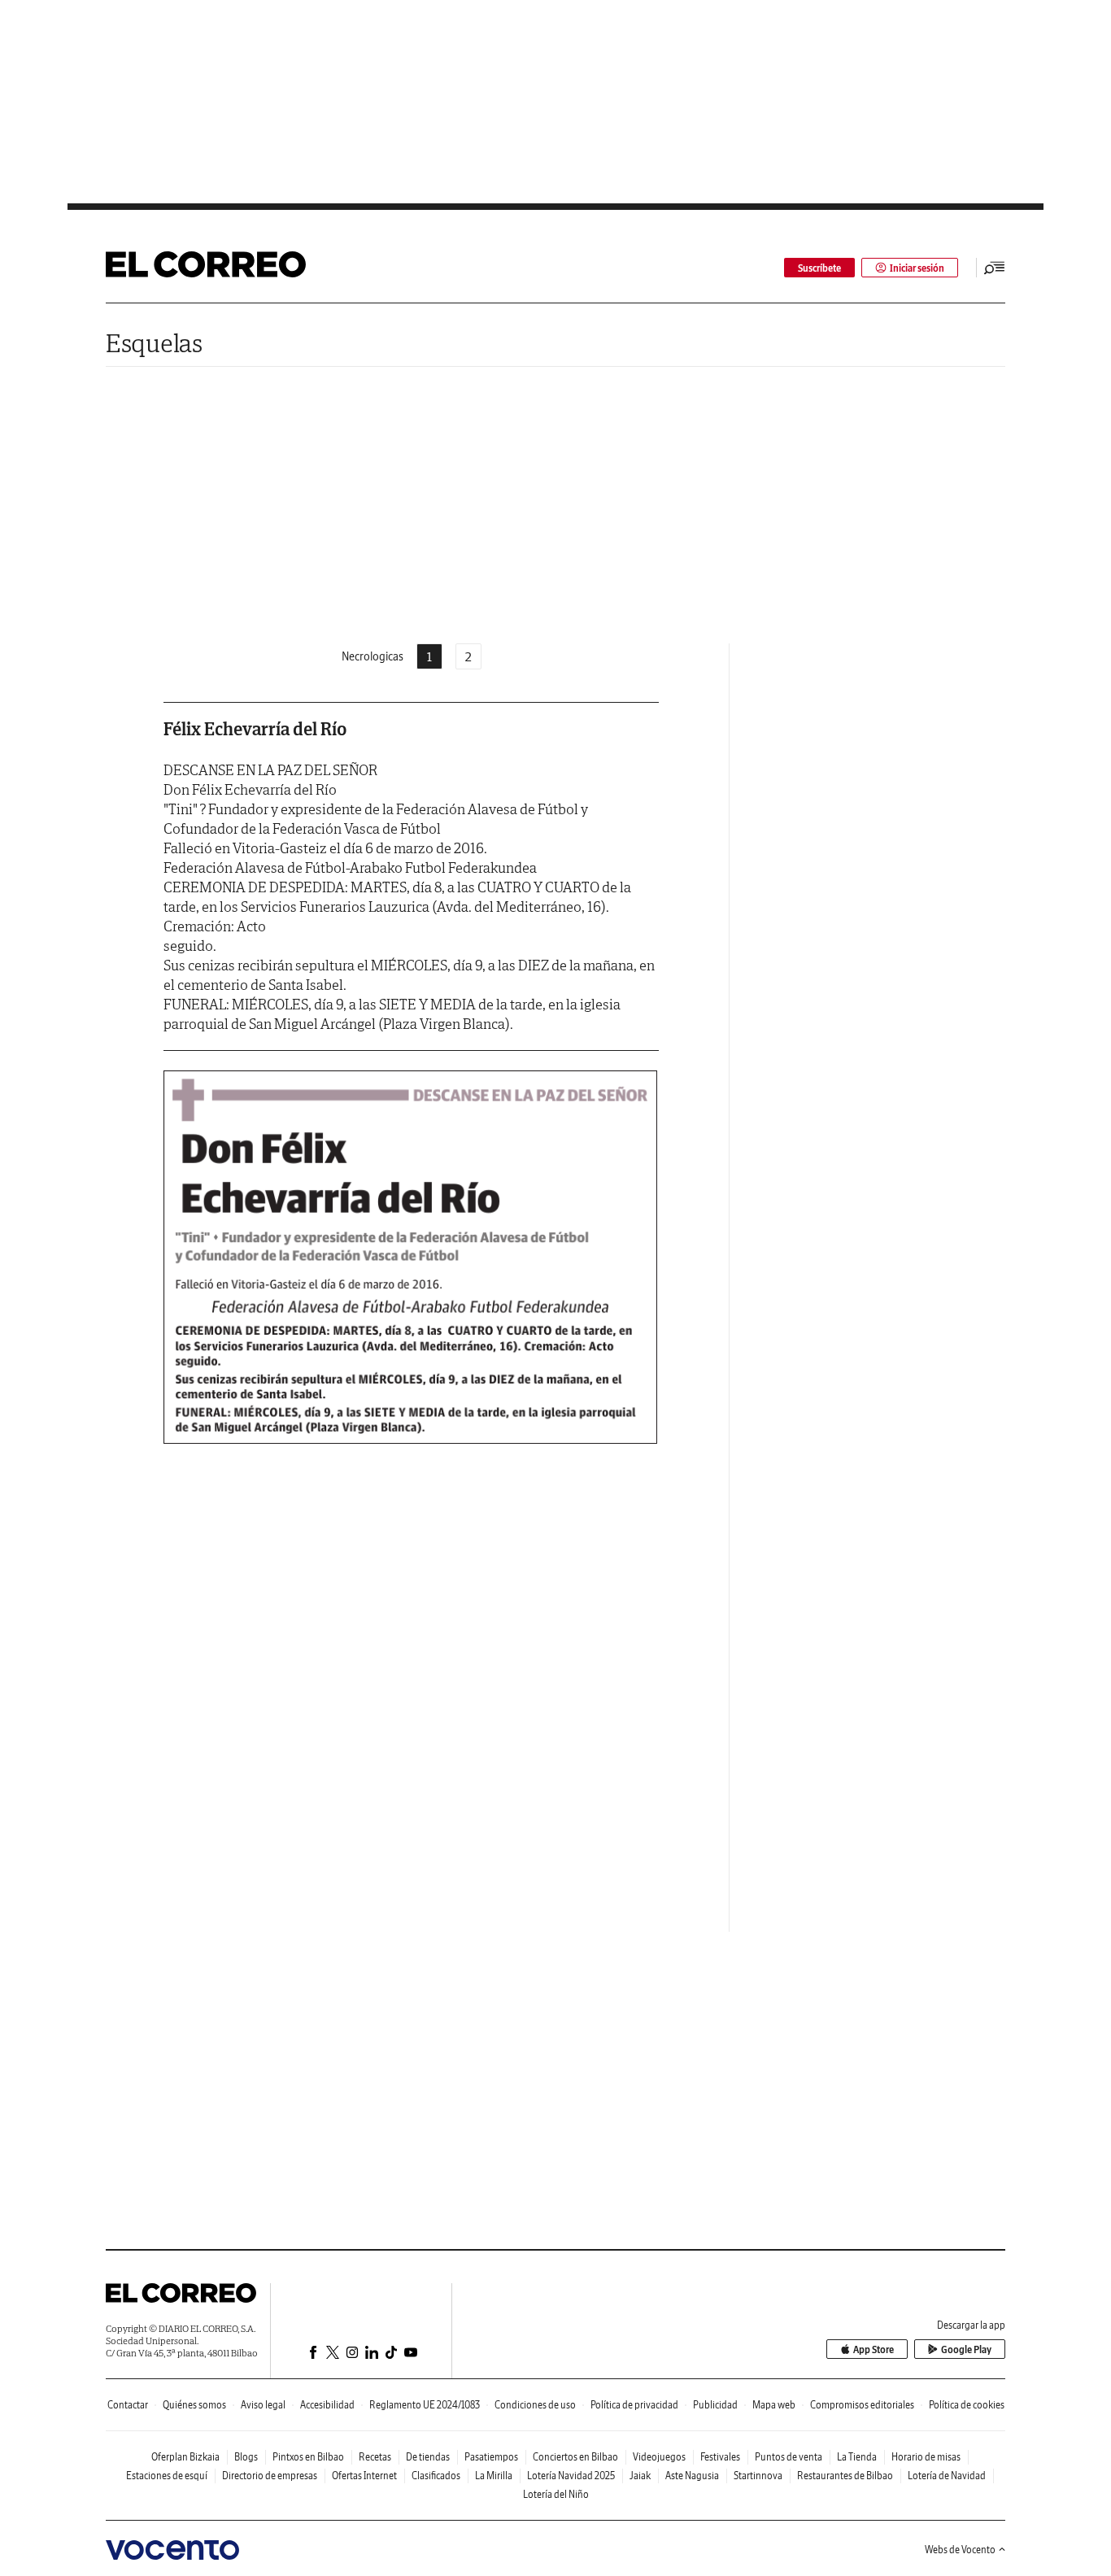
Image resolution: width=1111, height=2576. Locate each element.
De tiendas (428, 2457)
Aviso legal (263, 2405)
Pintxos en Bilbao (308, 2457)
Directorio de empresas (270, 2476)
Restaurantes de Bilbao (845, 2476)
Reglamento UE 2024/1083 (425, 2405)
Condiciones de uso (535, 2405)
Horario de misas (926, 2457)
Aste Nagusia (692, 2476)
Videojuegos (659, 2457)
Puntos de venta (789, 2457)
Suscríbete (819, 268)
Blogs (246, 2457)
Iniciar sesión (917, 268)
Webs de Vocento (960, 2550)
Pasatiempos (491, 2457)
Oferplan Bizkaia (185, 2457)
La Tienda (857, 2457)
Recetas (375, 2457)
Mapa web (774, 2405)
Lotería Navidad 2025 (571, 2476)
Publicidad (715, 2405)
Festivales (720, 2457)
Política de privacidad (634, 2405)
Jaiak (640, 2476)
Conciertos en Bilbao (575, 2457)
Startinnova (758, 2476)
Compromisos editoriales (862, 2405)
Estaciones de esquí (167, 2476)
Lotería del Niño (556, 2494)
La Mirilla (494, 2476)
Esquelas (154, 343)
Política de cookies (967, 2405)
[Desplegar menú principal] (995, 268)
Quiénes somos (194, 2405)
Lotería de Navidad (947, 2476)
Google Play (966, 2349)
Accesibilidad (327, 2405)
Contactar (128, 2405)
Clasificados (436, 2476)
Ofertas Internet (364, 2476)
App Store (874, 2349)
